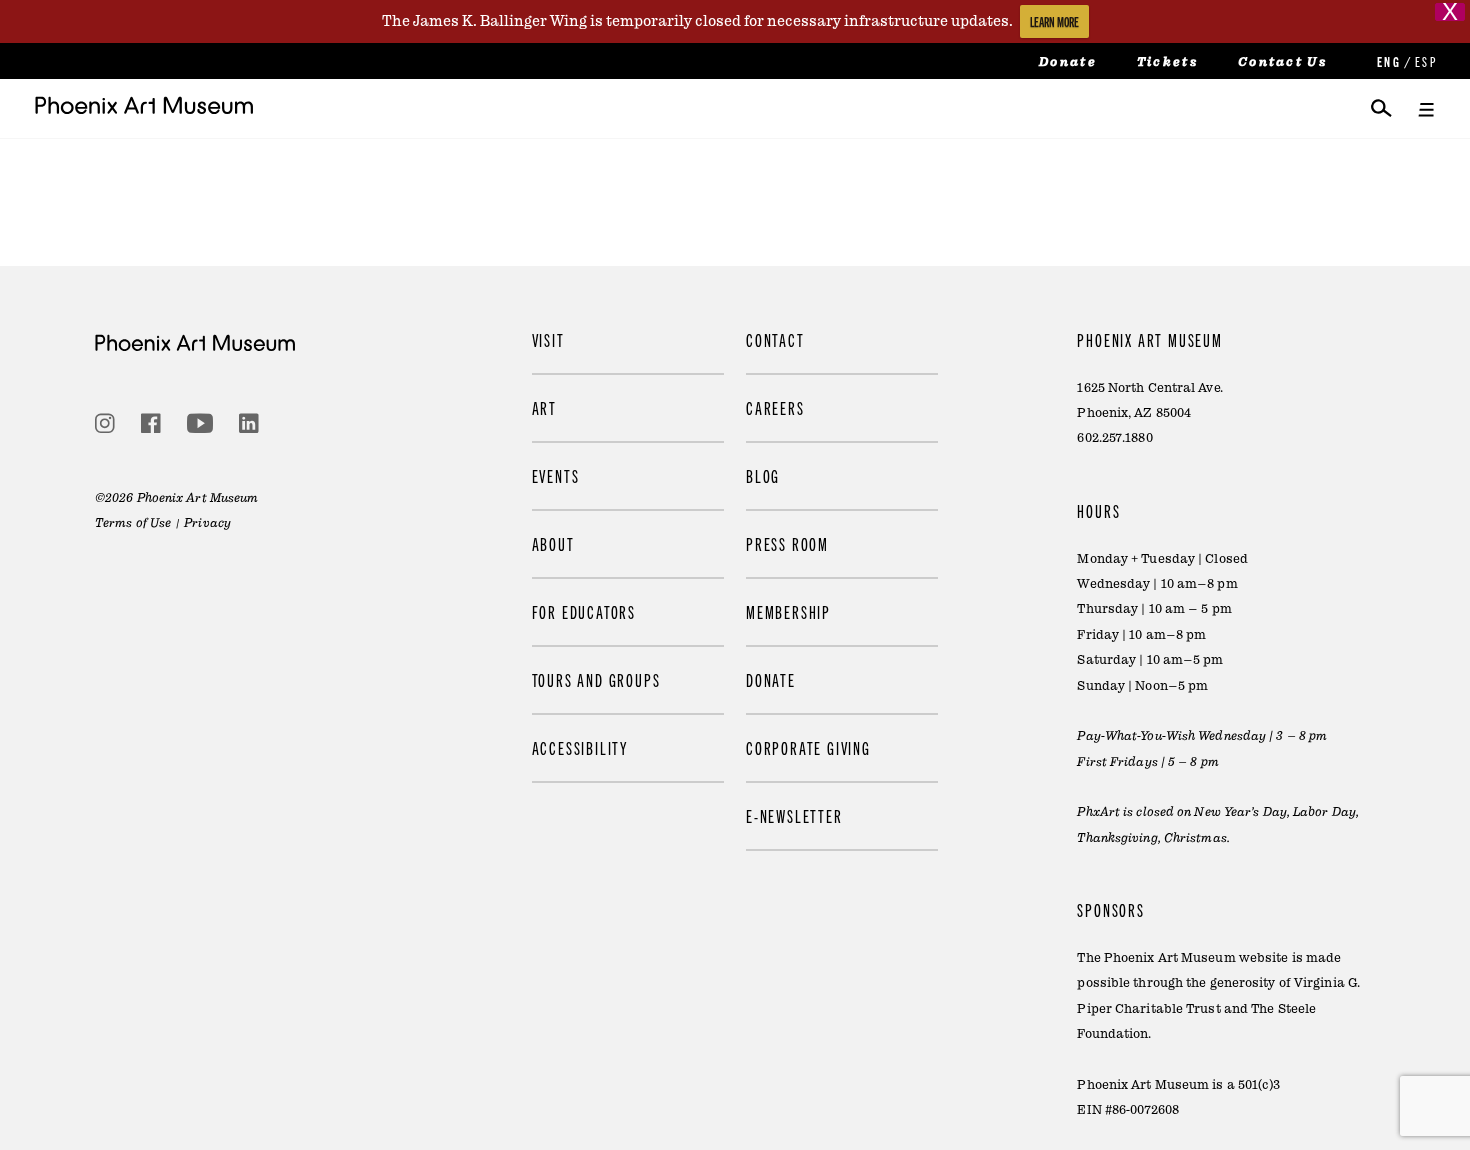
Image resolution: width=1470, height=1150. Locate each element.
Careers (775, 407)
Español (1425, 61)
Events (556, 475)
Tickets (1167, 62)
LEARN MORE (1054, 21)
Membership (788, 611)
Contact (775, 339)
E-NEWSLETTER (794, 815)
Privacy (207, 523)
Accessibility (580, 747)
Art (544, 407)
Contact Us (1282, 62)
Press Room (787, 543)
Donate (1068, 62)
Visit (548, 339)
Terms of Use (133, 523)
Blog (763, 475)
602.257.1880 (1114, 438)
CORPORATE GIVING (808, 747)
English (1387, 61)
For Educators (584, 611)
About (553, 543)
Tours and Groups (596, 679)
